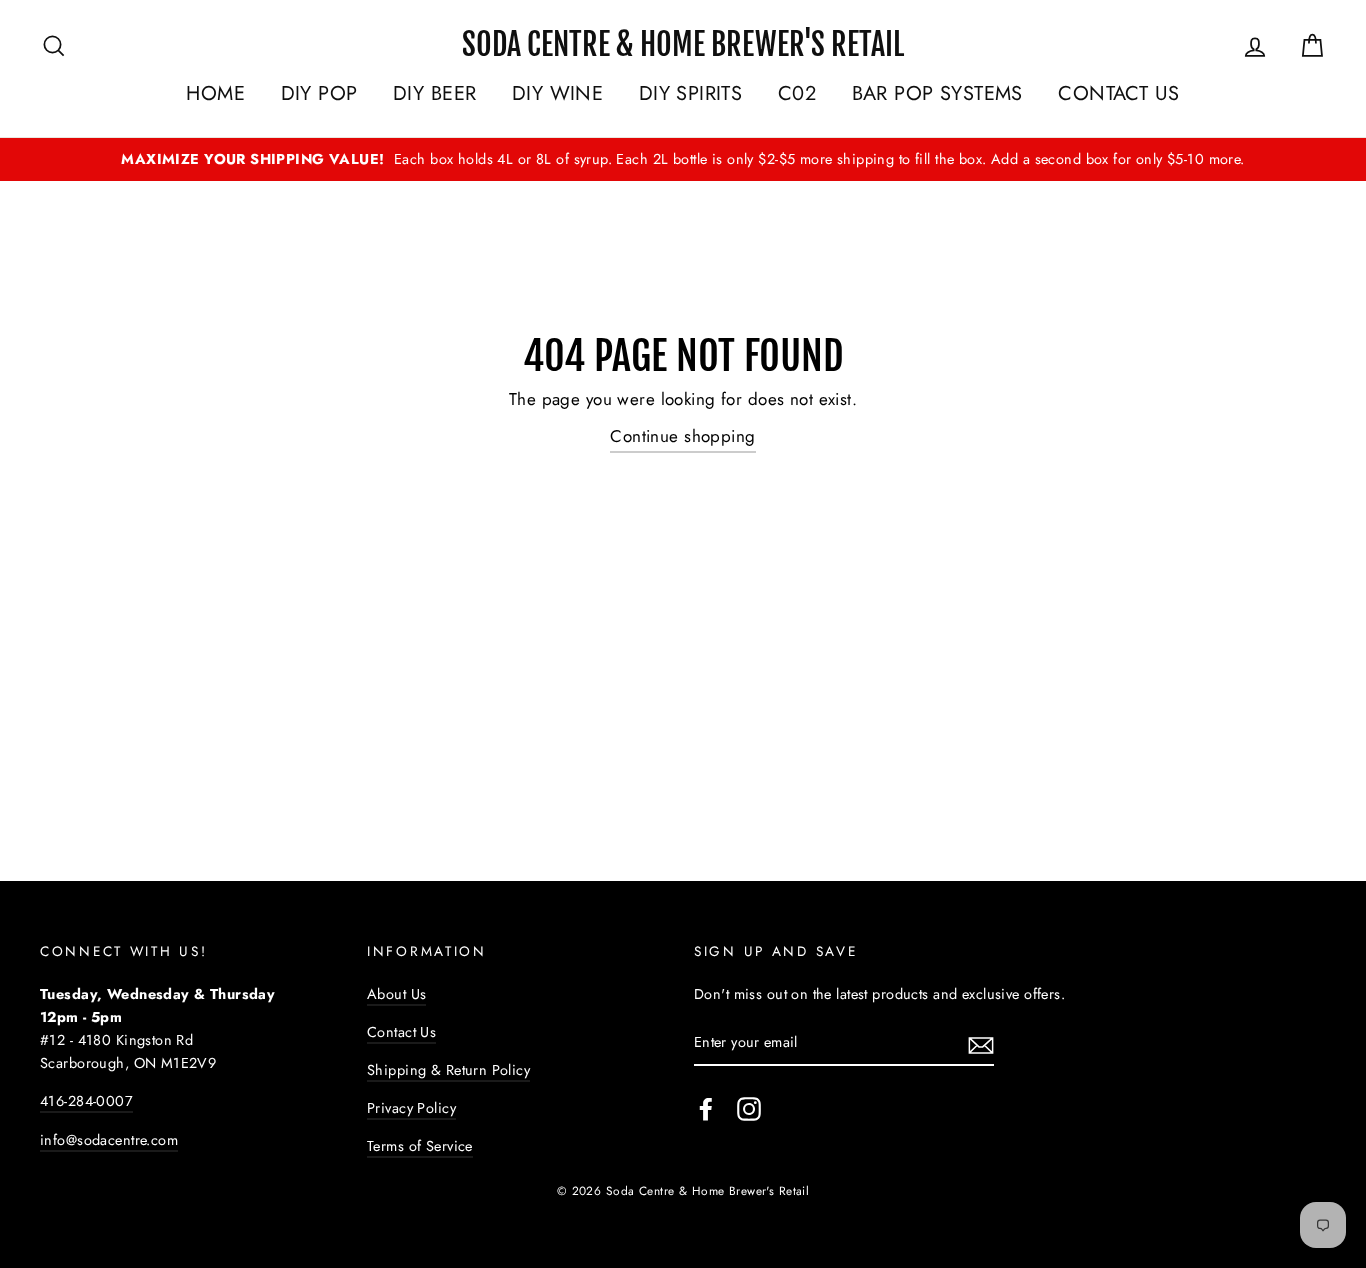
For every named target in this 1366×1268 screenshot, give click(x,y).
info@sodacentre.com (109, 1140)
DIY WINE (557, 93)
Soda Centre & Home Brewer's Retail (683, 45)
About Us (396, 994)
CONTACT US (1118, 93)
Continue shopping (682, 436)
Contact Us (401, 1032)
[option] (683, 159)
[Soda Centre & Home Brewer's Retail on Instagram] (749, 1108)
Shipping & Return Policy (448, 1070)
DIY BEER (434, 93)
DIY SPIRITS (691, 93)
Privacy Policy (411, 1108)
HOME (215, 93)
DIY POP (319, 93)
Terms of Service (420, 1146)
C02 (797, 93)
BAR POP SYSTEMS (937, 93)
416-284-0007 (86, 1101)
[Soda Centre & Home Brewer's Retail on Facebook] (706, 1108)
